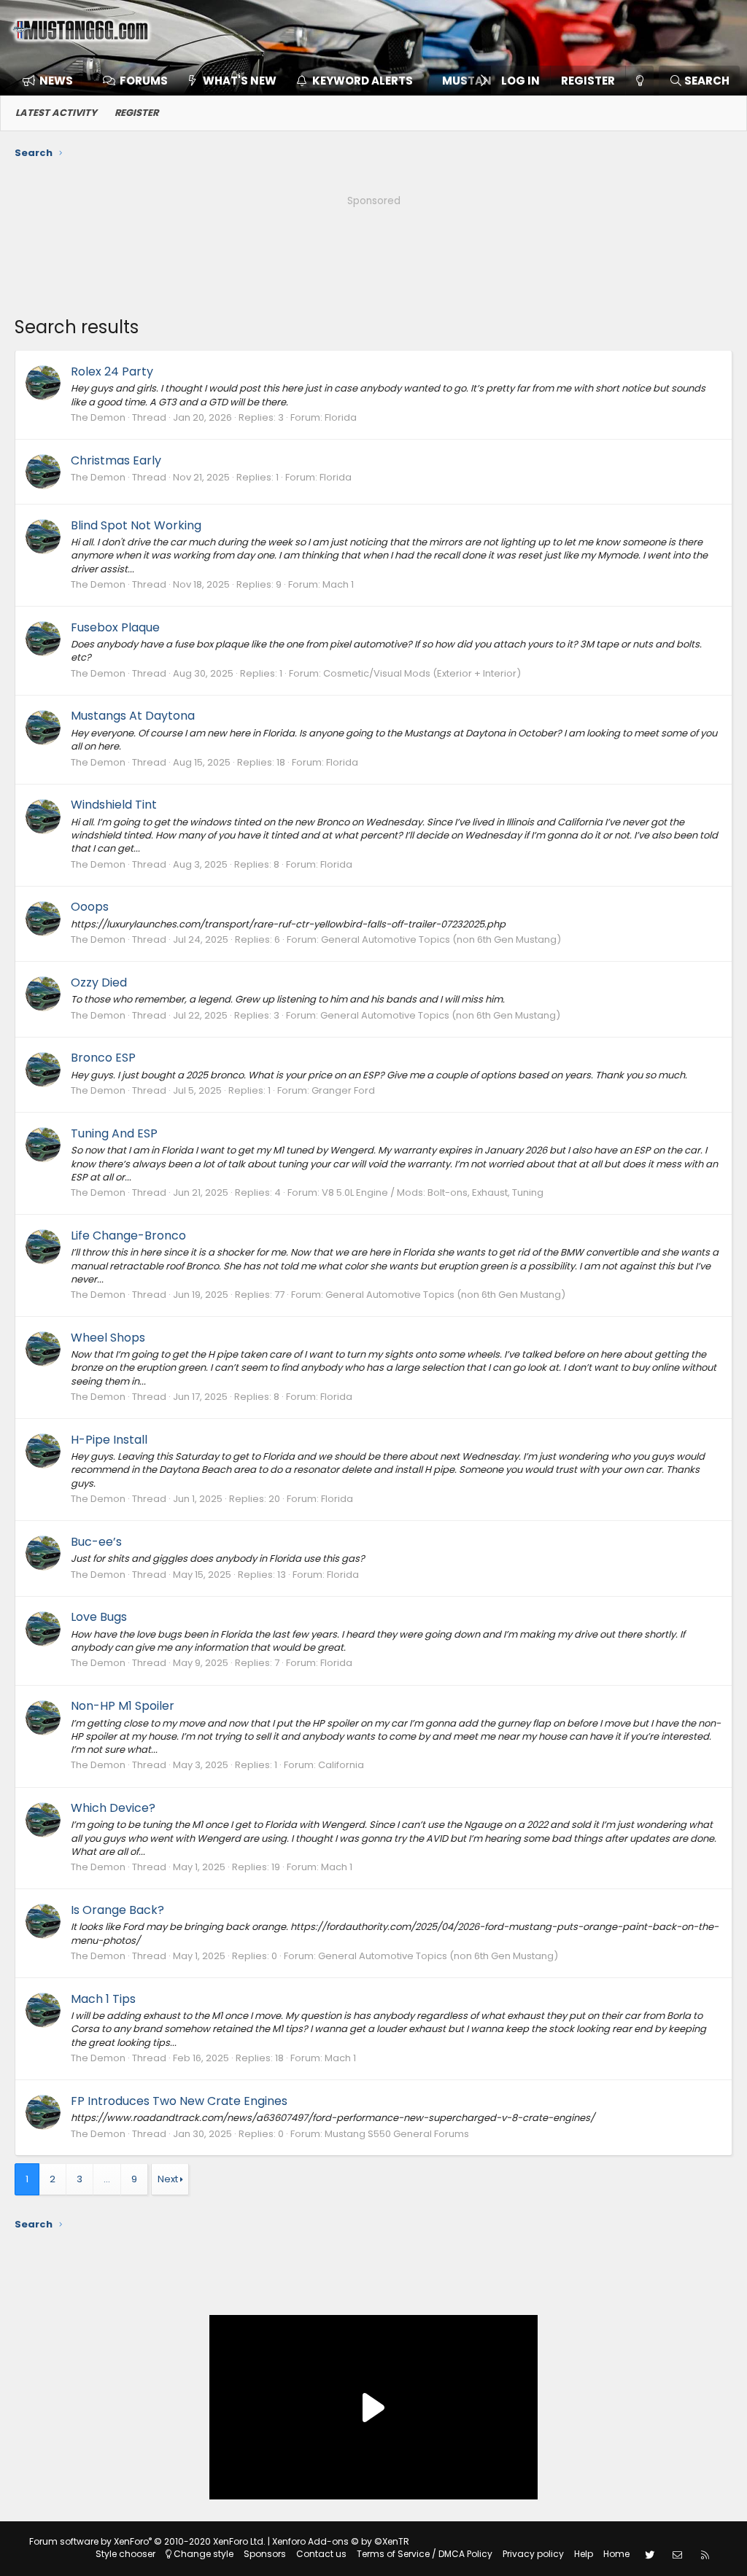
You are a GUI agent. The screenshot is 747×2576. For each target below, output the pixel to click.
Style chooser (125, 2554)
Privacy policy (533, 2554)
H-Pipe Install (109, 1440)
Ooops (90, 907)
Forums (144, 81)
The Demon (98, 417)
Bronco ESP (103, 1058)
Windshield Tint (114, 805)
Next (168, 2179)
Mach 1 (338, 584)
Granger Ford (343, 1090)
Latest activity (56, 113)
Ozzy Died (99, 982)
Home (616, 2554)
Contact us (321, 2554)
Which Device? (113, 1808)
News (56, 81)
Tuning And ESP (114, 1133)
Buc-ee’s (96, 1542)
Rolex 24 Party (112, 371)
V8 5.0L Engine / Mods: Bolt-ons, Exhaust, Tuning (433, 1192)
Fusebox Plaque (115, 627)
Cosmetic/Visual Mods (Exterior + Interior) (422, 673)
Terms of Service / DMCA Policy (425, 2554)
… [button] (107, 2179)
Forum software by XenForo (147, 2541)
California (341, 1765)
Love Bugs (99, 1617)
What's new (240, 81)
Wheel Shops (108, 1338)
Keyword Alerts (363, 81)
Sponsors (265, 2554)
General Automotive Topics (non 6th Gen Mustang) (441, 939)
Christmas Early (116, 460)
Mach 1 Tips (103, 1999)
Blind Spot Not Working (136, 525)
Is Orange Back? (117, 1910)
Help (584, 2554)
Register (136, 113)
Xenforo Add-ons (341, 2541)
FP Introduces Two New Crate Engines (179, 2101)
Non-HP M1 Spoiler (123, 1706)
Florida (341, 417)
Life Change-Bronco (128, 1236)
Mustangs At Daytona (133, 716)
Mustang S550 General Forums (397, 2134)
